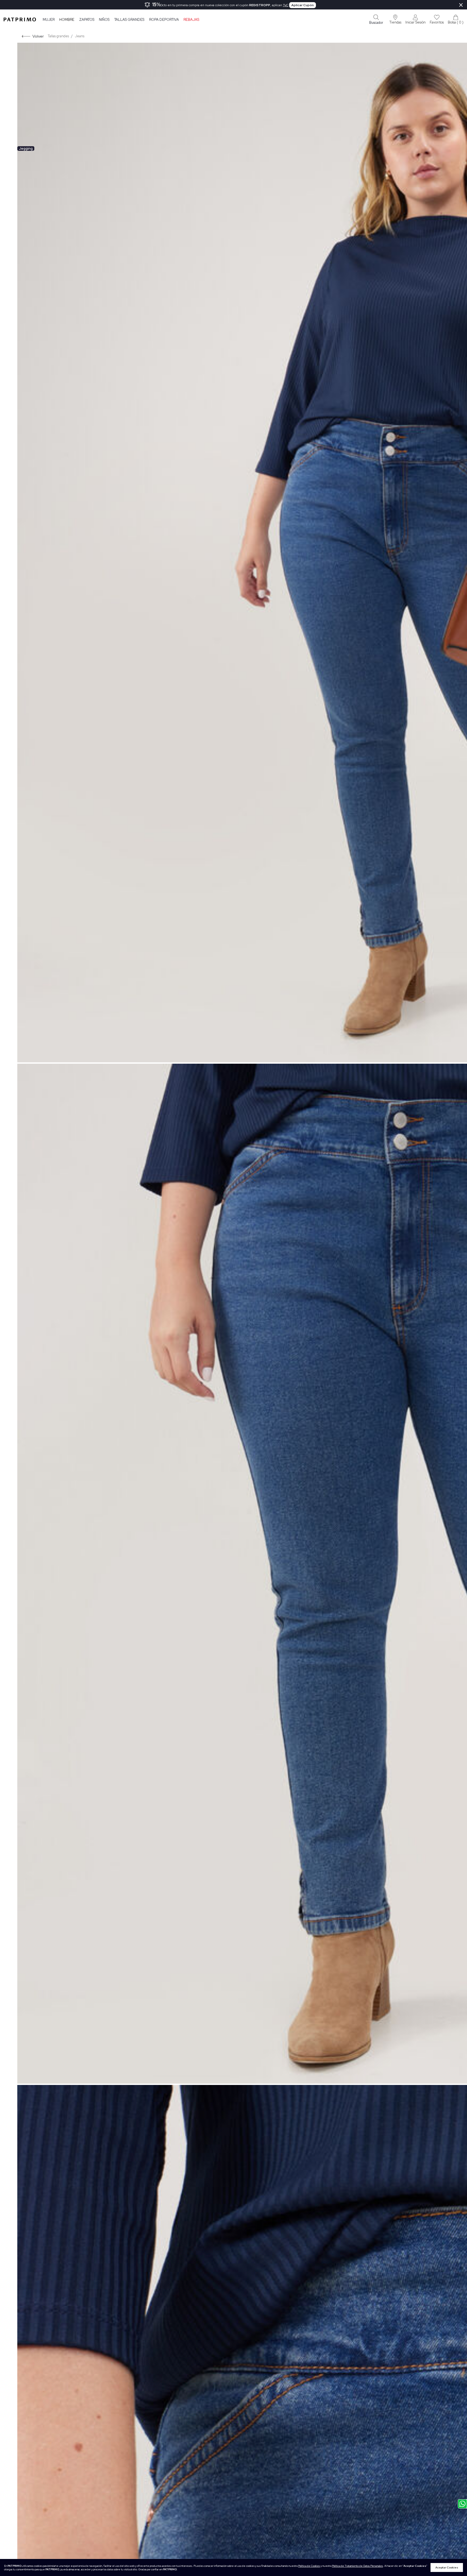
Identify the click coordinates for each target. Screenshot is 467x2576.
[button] (395, 19)
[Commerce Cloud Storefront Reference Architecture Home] (20, 19)
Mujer (49, 20)
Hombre (67, 20)
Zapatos (87, 20)
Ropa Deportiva (164, 20)
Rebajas (191, 20)
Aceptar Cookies (447, 2567)
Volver (38, 36)
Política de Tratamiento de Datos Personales (357, 2566)
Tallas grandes (129, 20)
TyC (286, 5)
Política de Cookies (309, 2566)
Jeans (80, 36)
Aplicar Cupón (303, 5)
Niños (104, 20)
